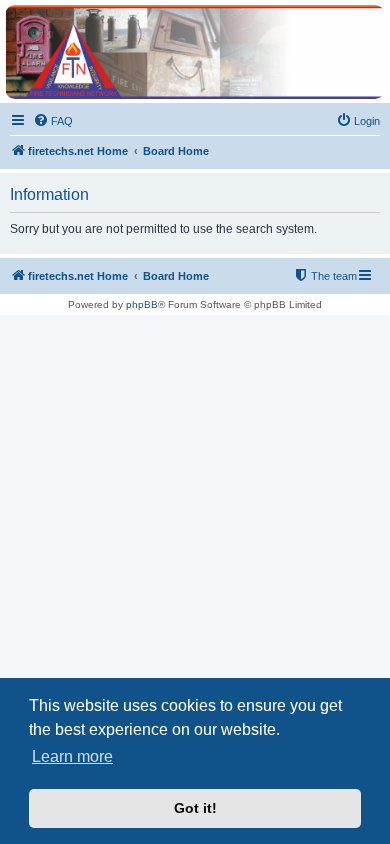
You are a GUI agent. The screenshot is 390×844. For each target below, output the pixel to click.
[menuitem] (53, 121)
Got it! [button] (195, 808)
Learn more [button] (72, 756)
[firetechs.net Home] (195, 52)
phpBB (142, 304)
